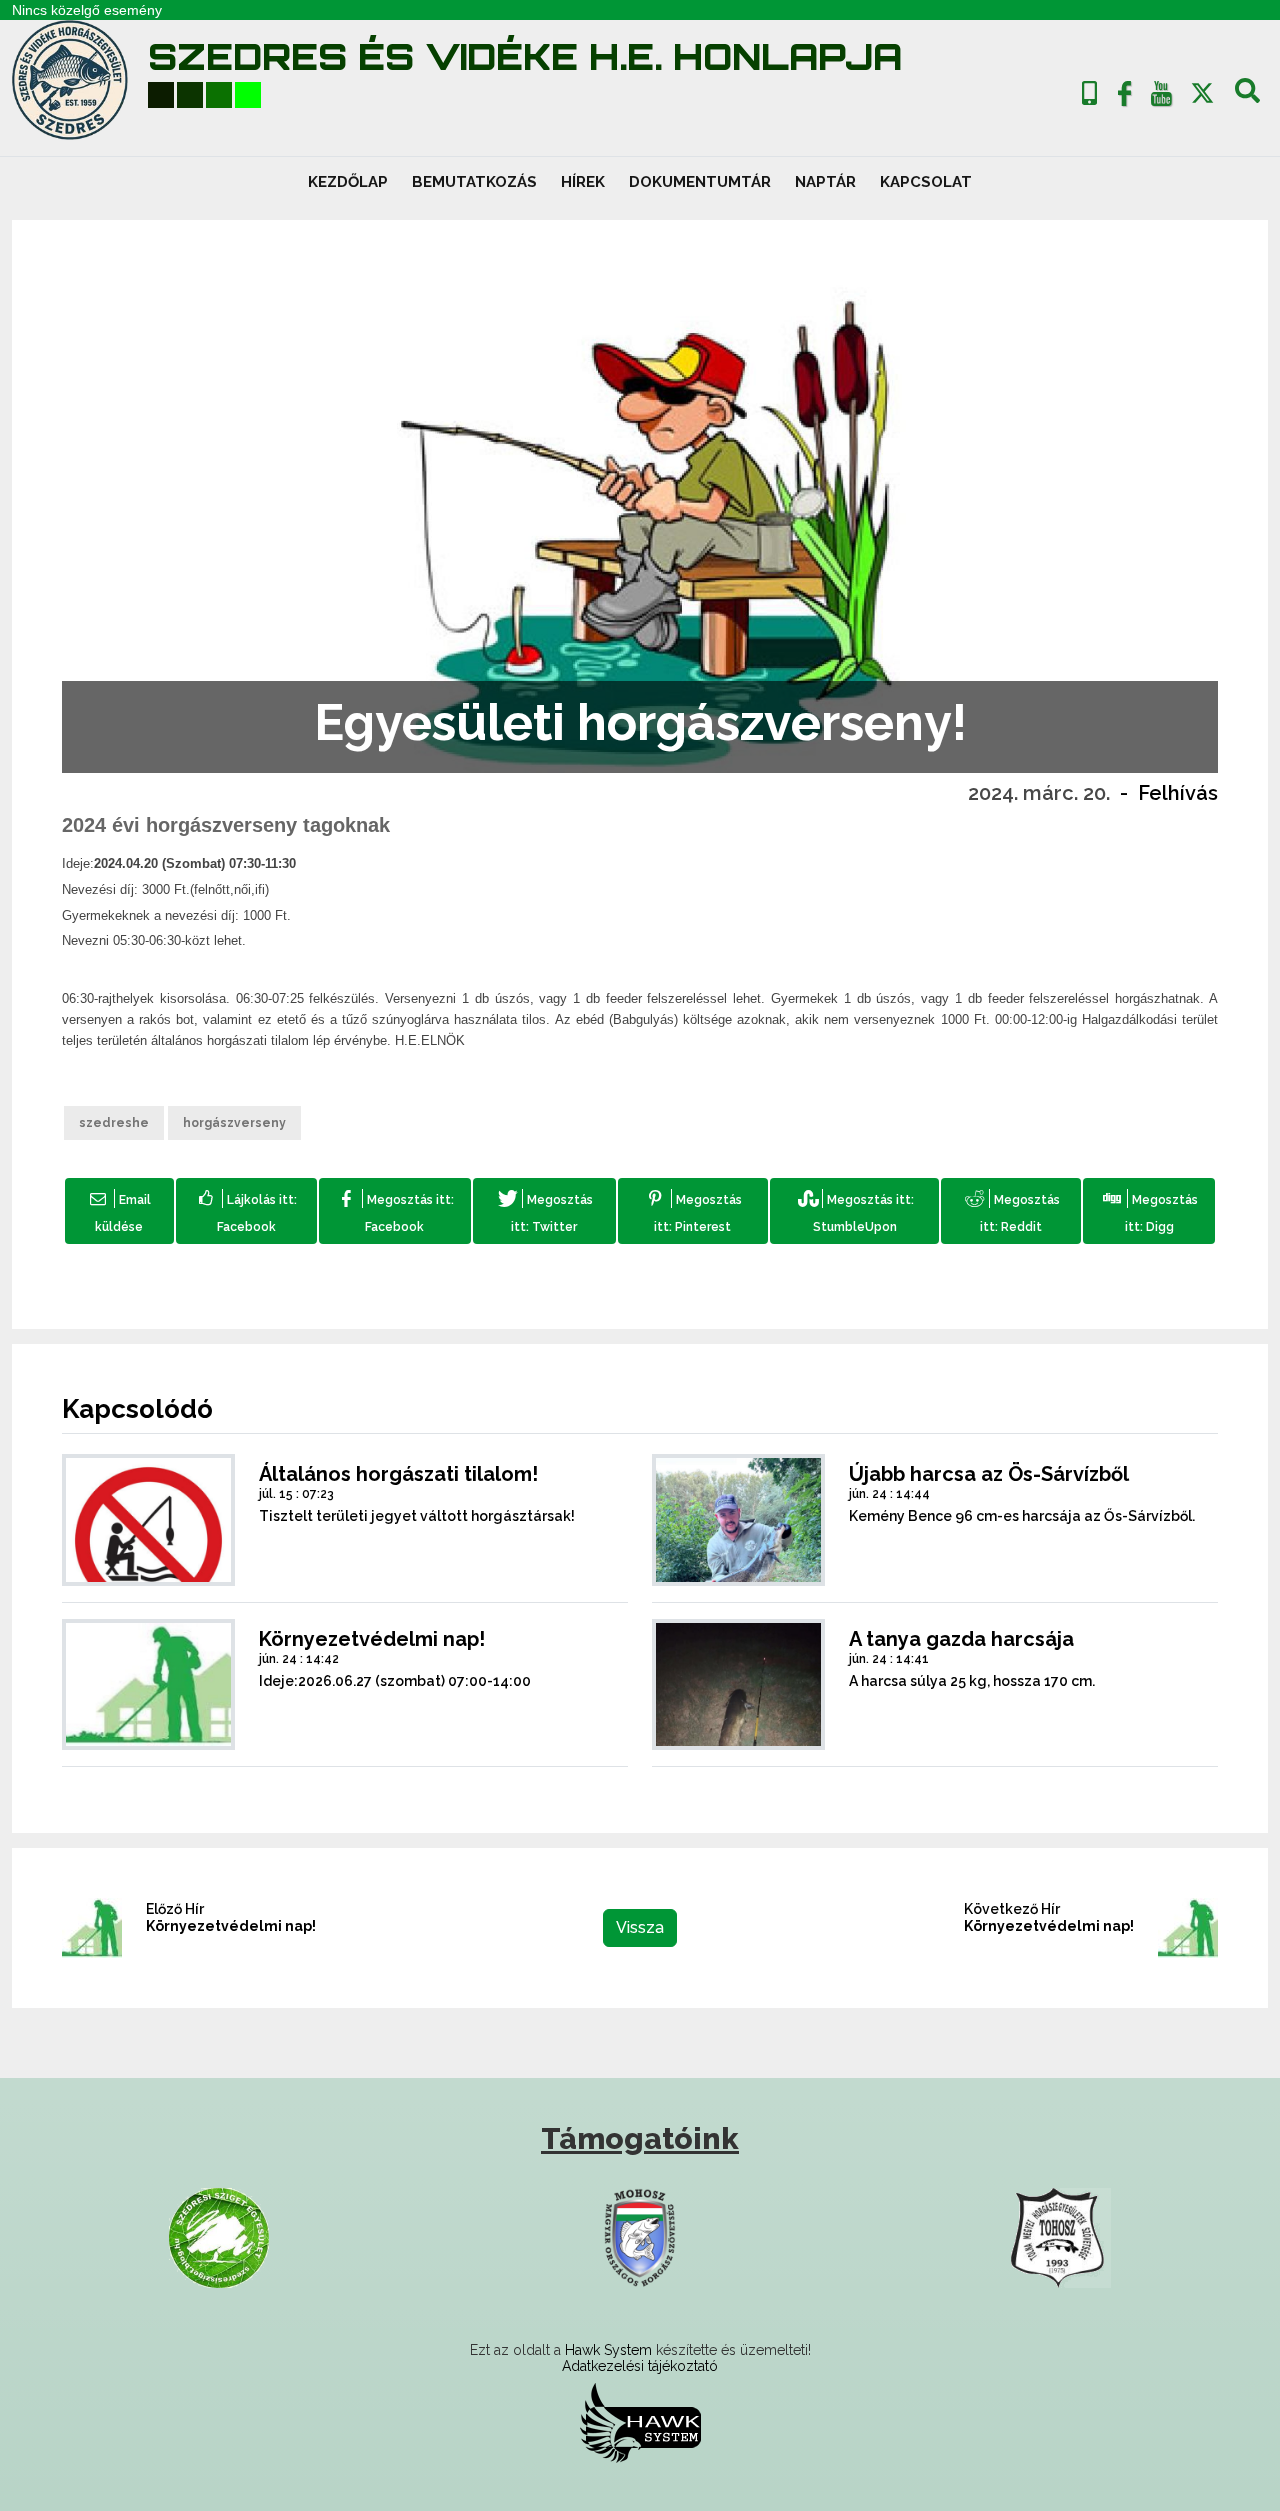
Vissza (640, 1927)
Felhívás (1178, 793)
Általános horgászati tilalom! (398, 1474)
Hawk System (608, 2350)
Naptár (825, 182)
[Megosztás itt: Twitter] (544, 1211)
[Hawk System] (640, 2422)
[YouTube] (1161, 98)
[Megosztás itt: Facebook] (395, 1211)
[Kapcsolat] (1089, 93)
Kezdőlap (348, 182)
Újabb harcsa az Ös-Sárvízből (989, 1474)
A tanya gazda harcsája (961, 1639)
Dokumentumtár (700, 182)
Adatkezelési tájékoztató (640, 2366)
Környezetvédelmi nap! (372, 1639)
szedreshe (114, 1123)
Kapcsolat (926, 182)
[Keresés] (1247, 98)
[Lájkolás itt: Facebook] (246, 1211)
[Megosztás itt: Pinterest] (693, 1211)
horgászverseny (234, 1123)
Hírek (583, 182)
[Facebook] (1125, 98)
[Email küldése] (119, 1211)
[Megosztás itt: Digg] (1149, 1211)
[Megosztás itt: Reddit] (1011, 1211)
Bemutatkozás (474, 182)
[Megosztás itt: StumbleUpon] (854, 1211)
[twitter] (1202, 93)
